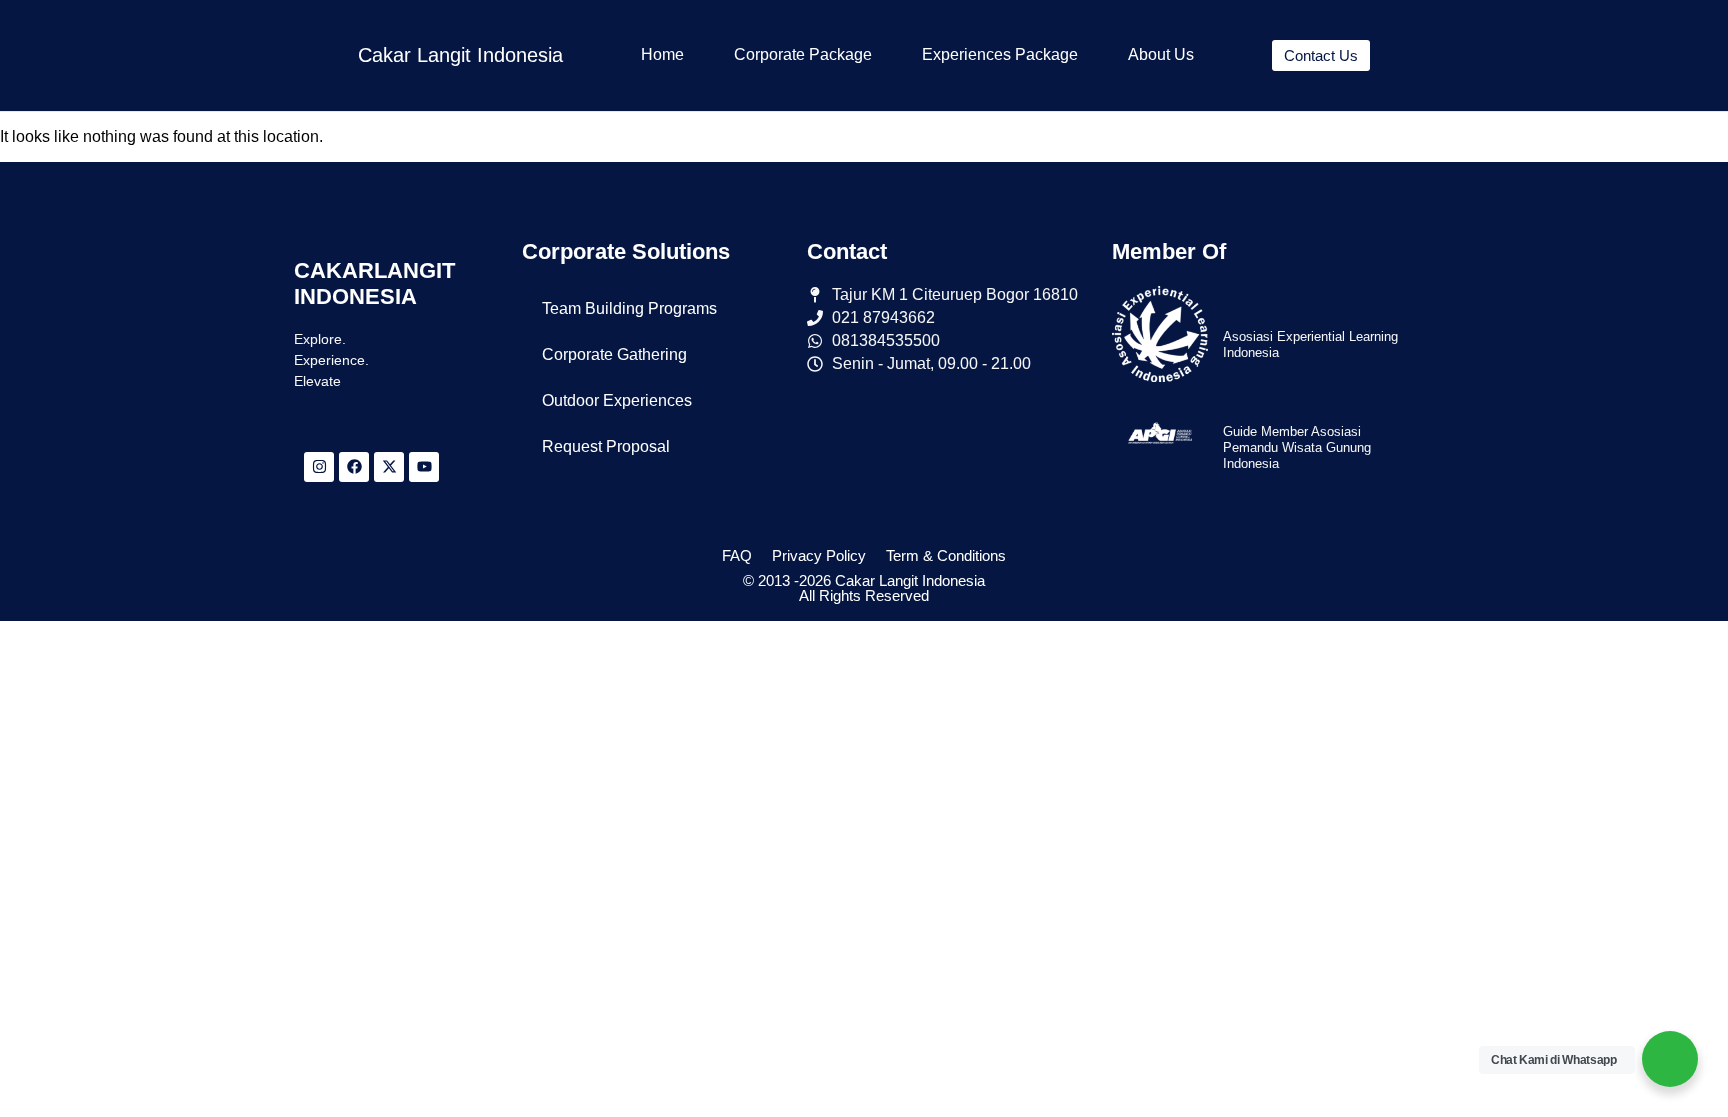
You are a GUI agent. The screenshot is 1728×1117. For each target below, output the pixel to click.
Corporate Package (803, 54)
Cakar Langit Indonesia (460, 55)
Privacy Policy (819, 555)
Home (662, 54)
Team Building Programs (629, 308)
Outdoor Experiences (617, 400)
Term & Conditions (946, 555)
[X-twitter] (389, 467)
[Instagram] (319, 467)
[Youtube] (424, 467)
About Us (1161, 54)
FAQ (737, 555)
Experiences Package (1000, 54)
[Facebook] (354, 467)
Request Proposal (606, 446)
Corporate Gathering (614, 354)
